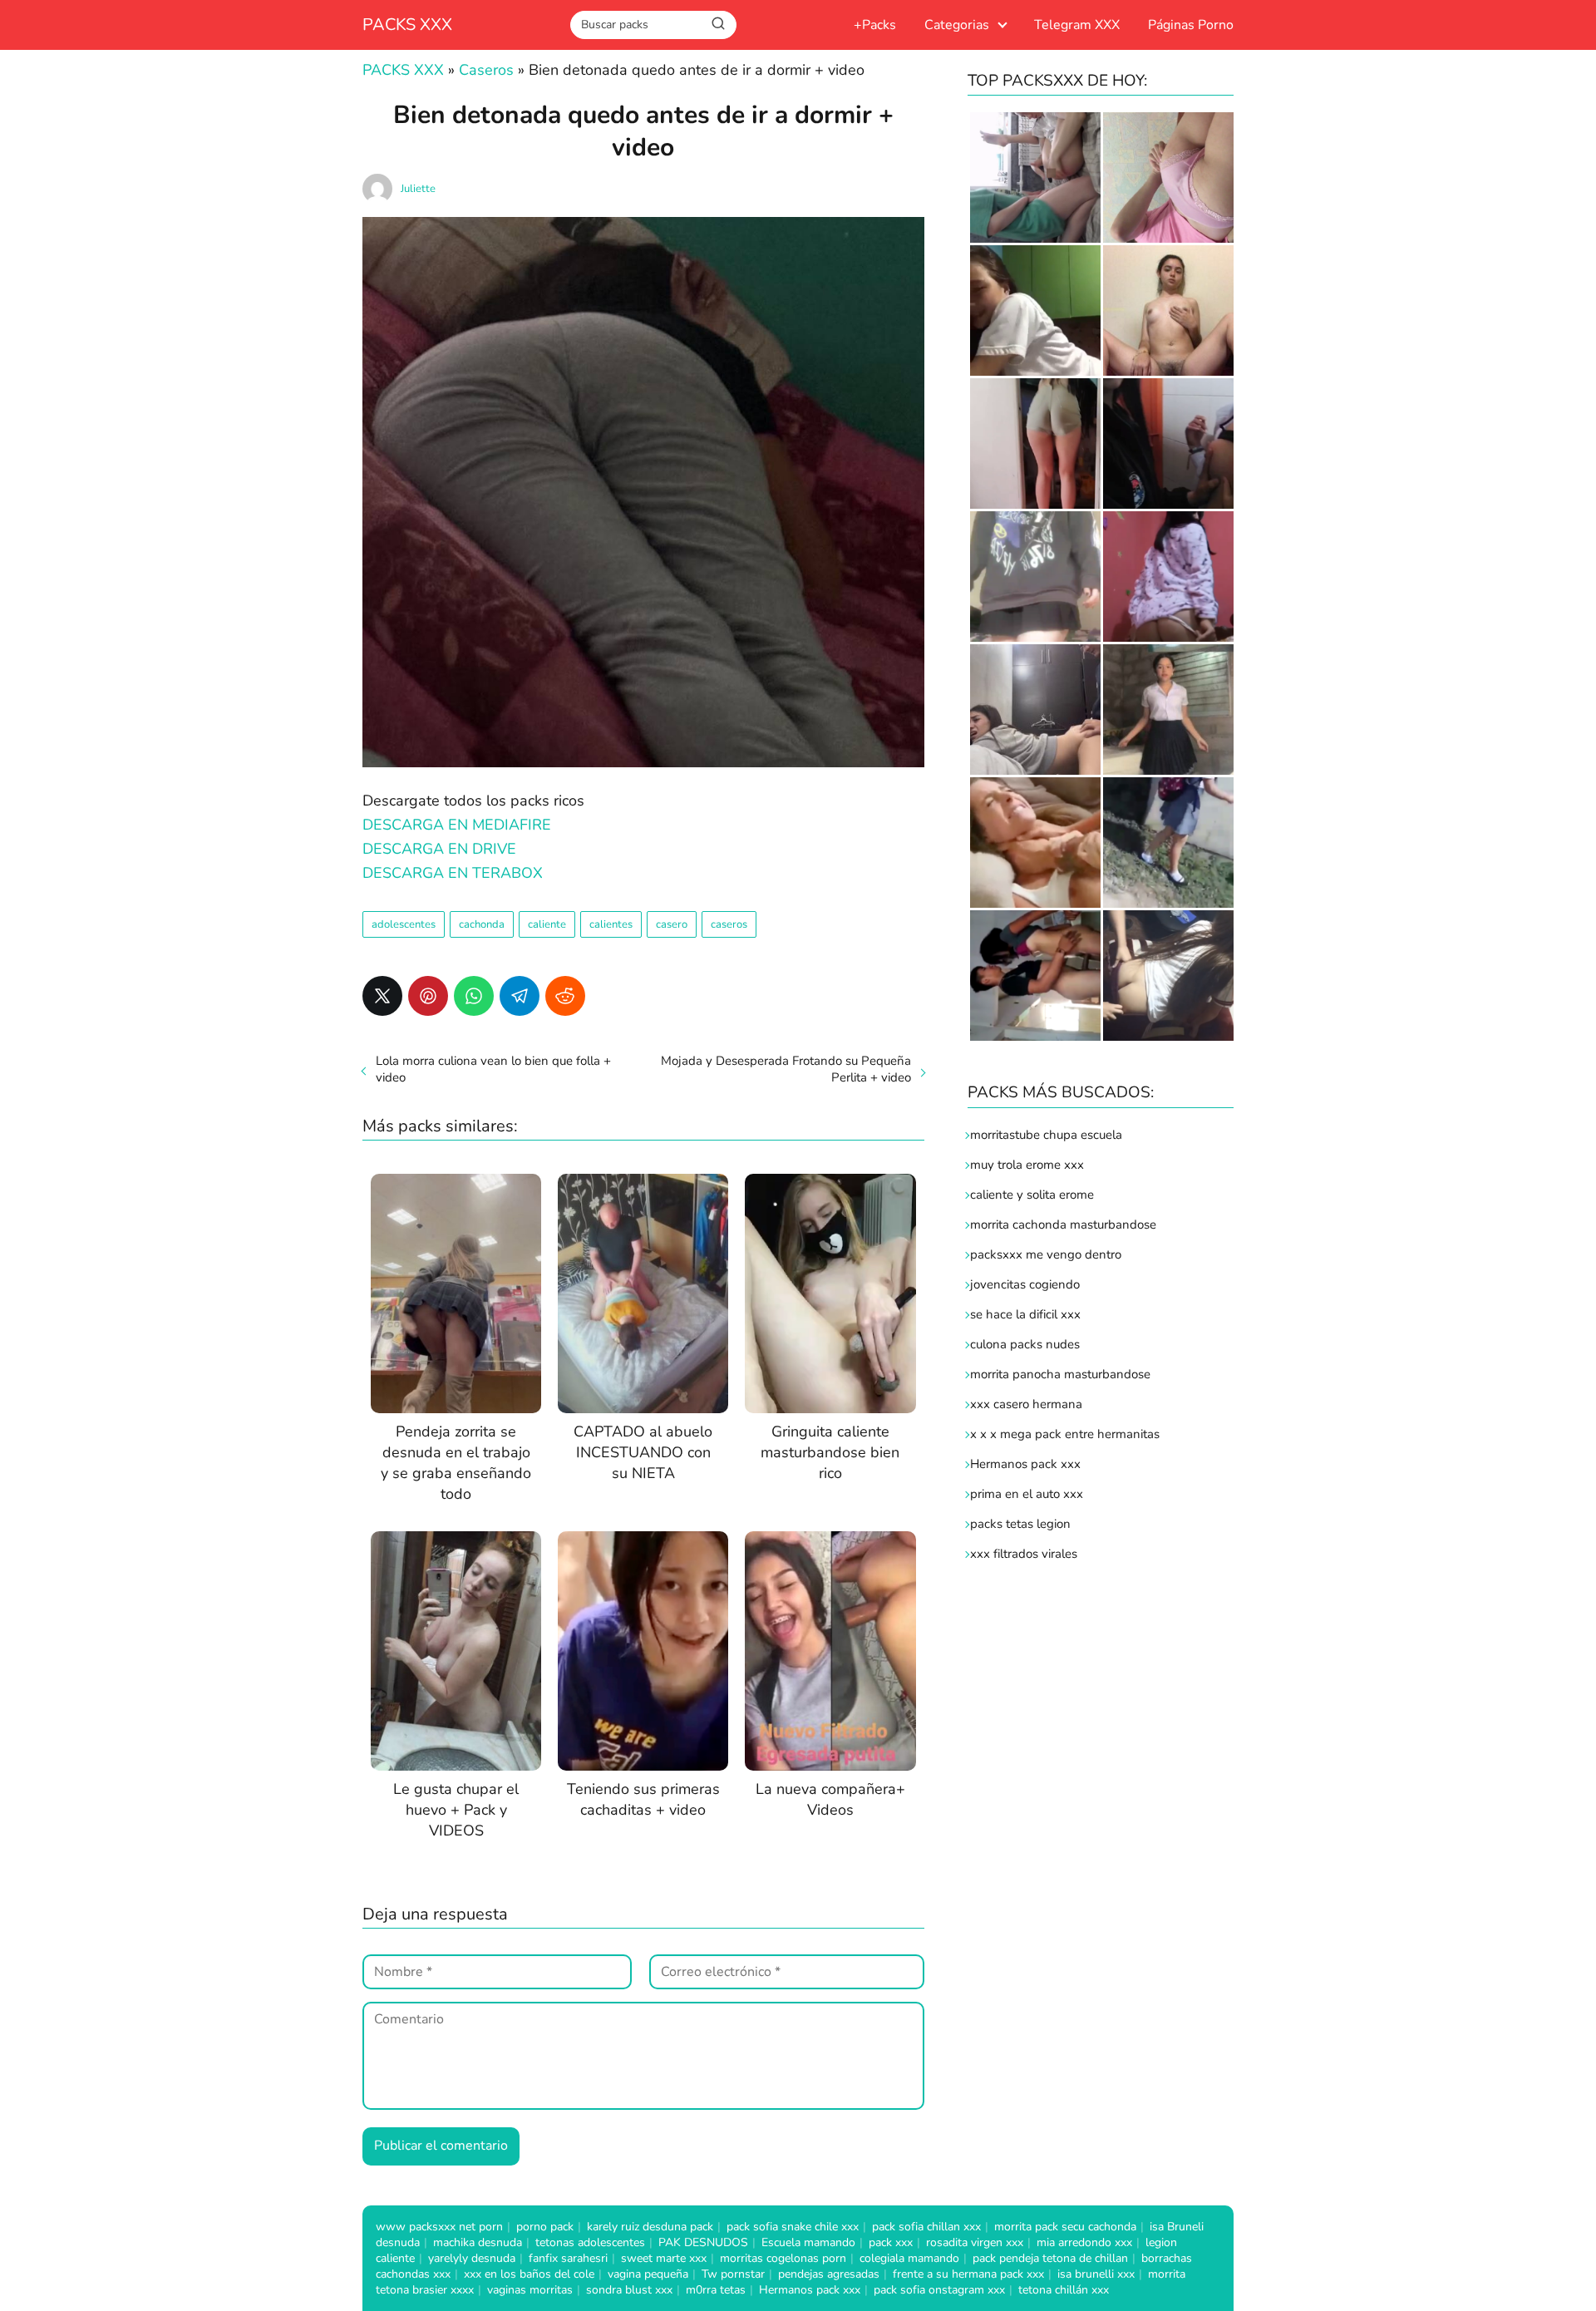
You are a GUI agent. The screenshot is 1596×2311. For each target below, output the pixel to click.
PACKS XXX (407, 25)
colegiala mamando (909, 2258)
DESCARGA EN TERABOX (453, 873)
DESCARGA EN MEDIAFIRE (457, 825)
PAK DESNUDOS (703, 2242)
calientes (611, 924)
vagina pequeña (648, 2274)
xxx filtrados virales (1024, 1554)
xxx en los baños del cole (529, 2274)
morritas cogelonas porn (783, 2258)
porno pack (545, 2227)
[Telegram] (520, 996)
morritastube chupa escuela (1046, 1135)
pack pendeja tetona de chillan (1050, 2258)
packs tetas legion (1020, 1524)
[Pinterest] (428, 996)
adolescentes (404, 924)
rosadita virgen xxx (975, 2242)
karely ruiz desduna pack (650, 2227)
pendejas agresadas (829, 2274)
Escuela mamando (808, 2242)
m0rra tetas (716, 2290)
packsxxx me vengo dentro (1046, 1254)
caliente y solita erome (1032, 1195)
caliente (547, 924)
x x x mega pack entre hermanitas (1066, 1434)
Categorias (957, 25)
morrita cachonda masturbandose (1063, 1224)
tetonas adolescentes (590, 2242)
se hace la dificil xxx (1025, 1314)
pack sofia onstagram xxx (939, 2290)
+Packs (875, 25)
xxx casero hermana (1026, 1404)
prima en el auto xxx (1027, 1494)
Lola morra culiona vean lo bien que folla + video (493, 1069)
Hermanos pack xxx (1025, 1464)
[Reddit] (565, 996)
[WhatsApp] (474, 996)
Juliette (418, 189)
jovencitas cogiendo (1025, 1284)
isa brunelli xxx (1096, 2274)
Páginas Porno (1191, 25)
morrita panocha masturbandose (1060, 1374)
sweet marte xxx (664, 2258)
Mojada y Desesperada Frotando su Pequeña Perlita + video (786, 1069)
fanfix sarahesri (568, 2258)
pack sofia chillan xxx (926, 2227)
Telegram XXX (1077, 25)
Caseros (486, 70)
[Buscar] (718, 24)
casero (672, 924)
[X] (382, 996)
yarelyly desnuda (472, 2258)
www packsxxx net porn (439, 2227)
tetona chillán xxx (1064, 2290)
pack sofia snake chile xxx (793, 2227)
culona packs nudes (1025, 1344)
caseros (729, 924)
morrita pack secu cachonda (1065, 2227)
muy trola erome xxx (1027, 1165)
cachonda (482, 924)
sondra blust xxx (629, 2290)
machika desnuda (478, 2242)
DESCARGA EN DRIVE (439, 849)
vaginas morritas (530, 2290)
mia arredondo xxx (1084, 2242)
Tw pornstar (733, 2274)
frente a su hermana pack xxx (968, 2274)
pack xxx (891, 2242)
